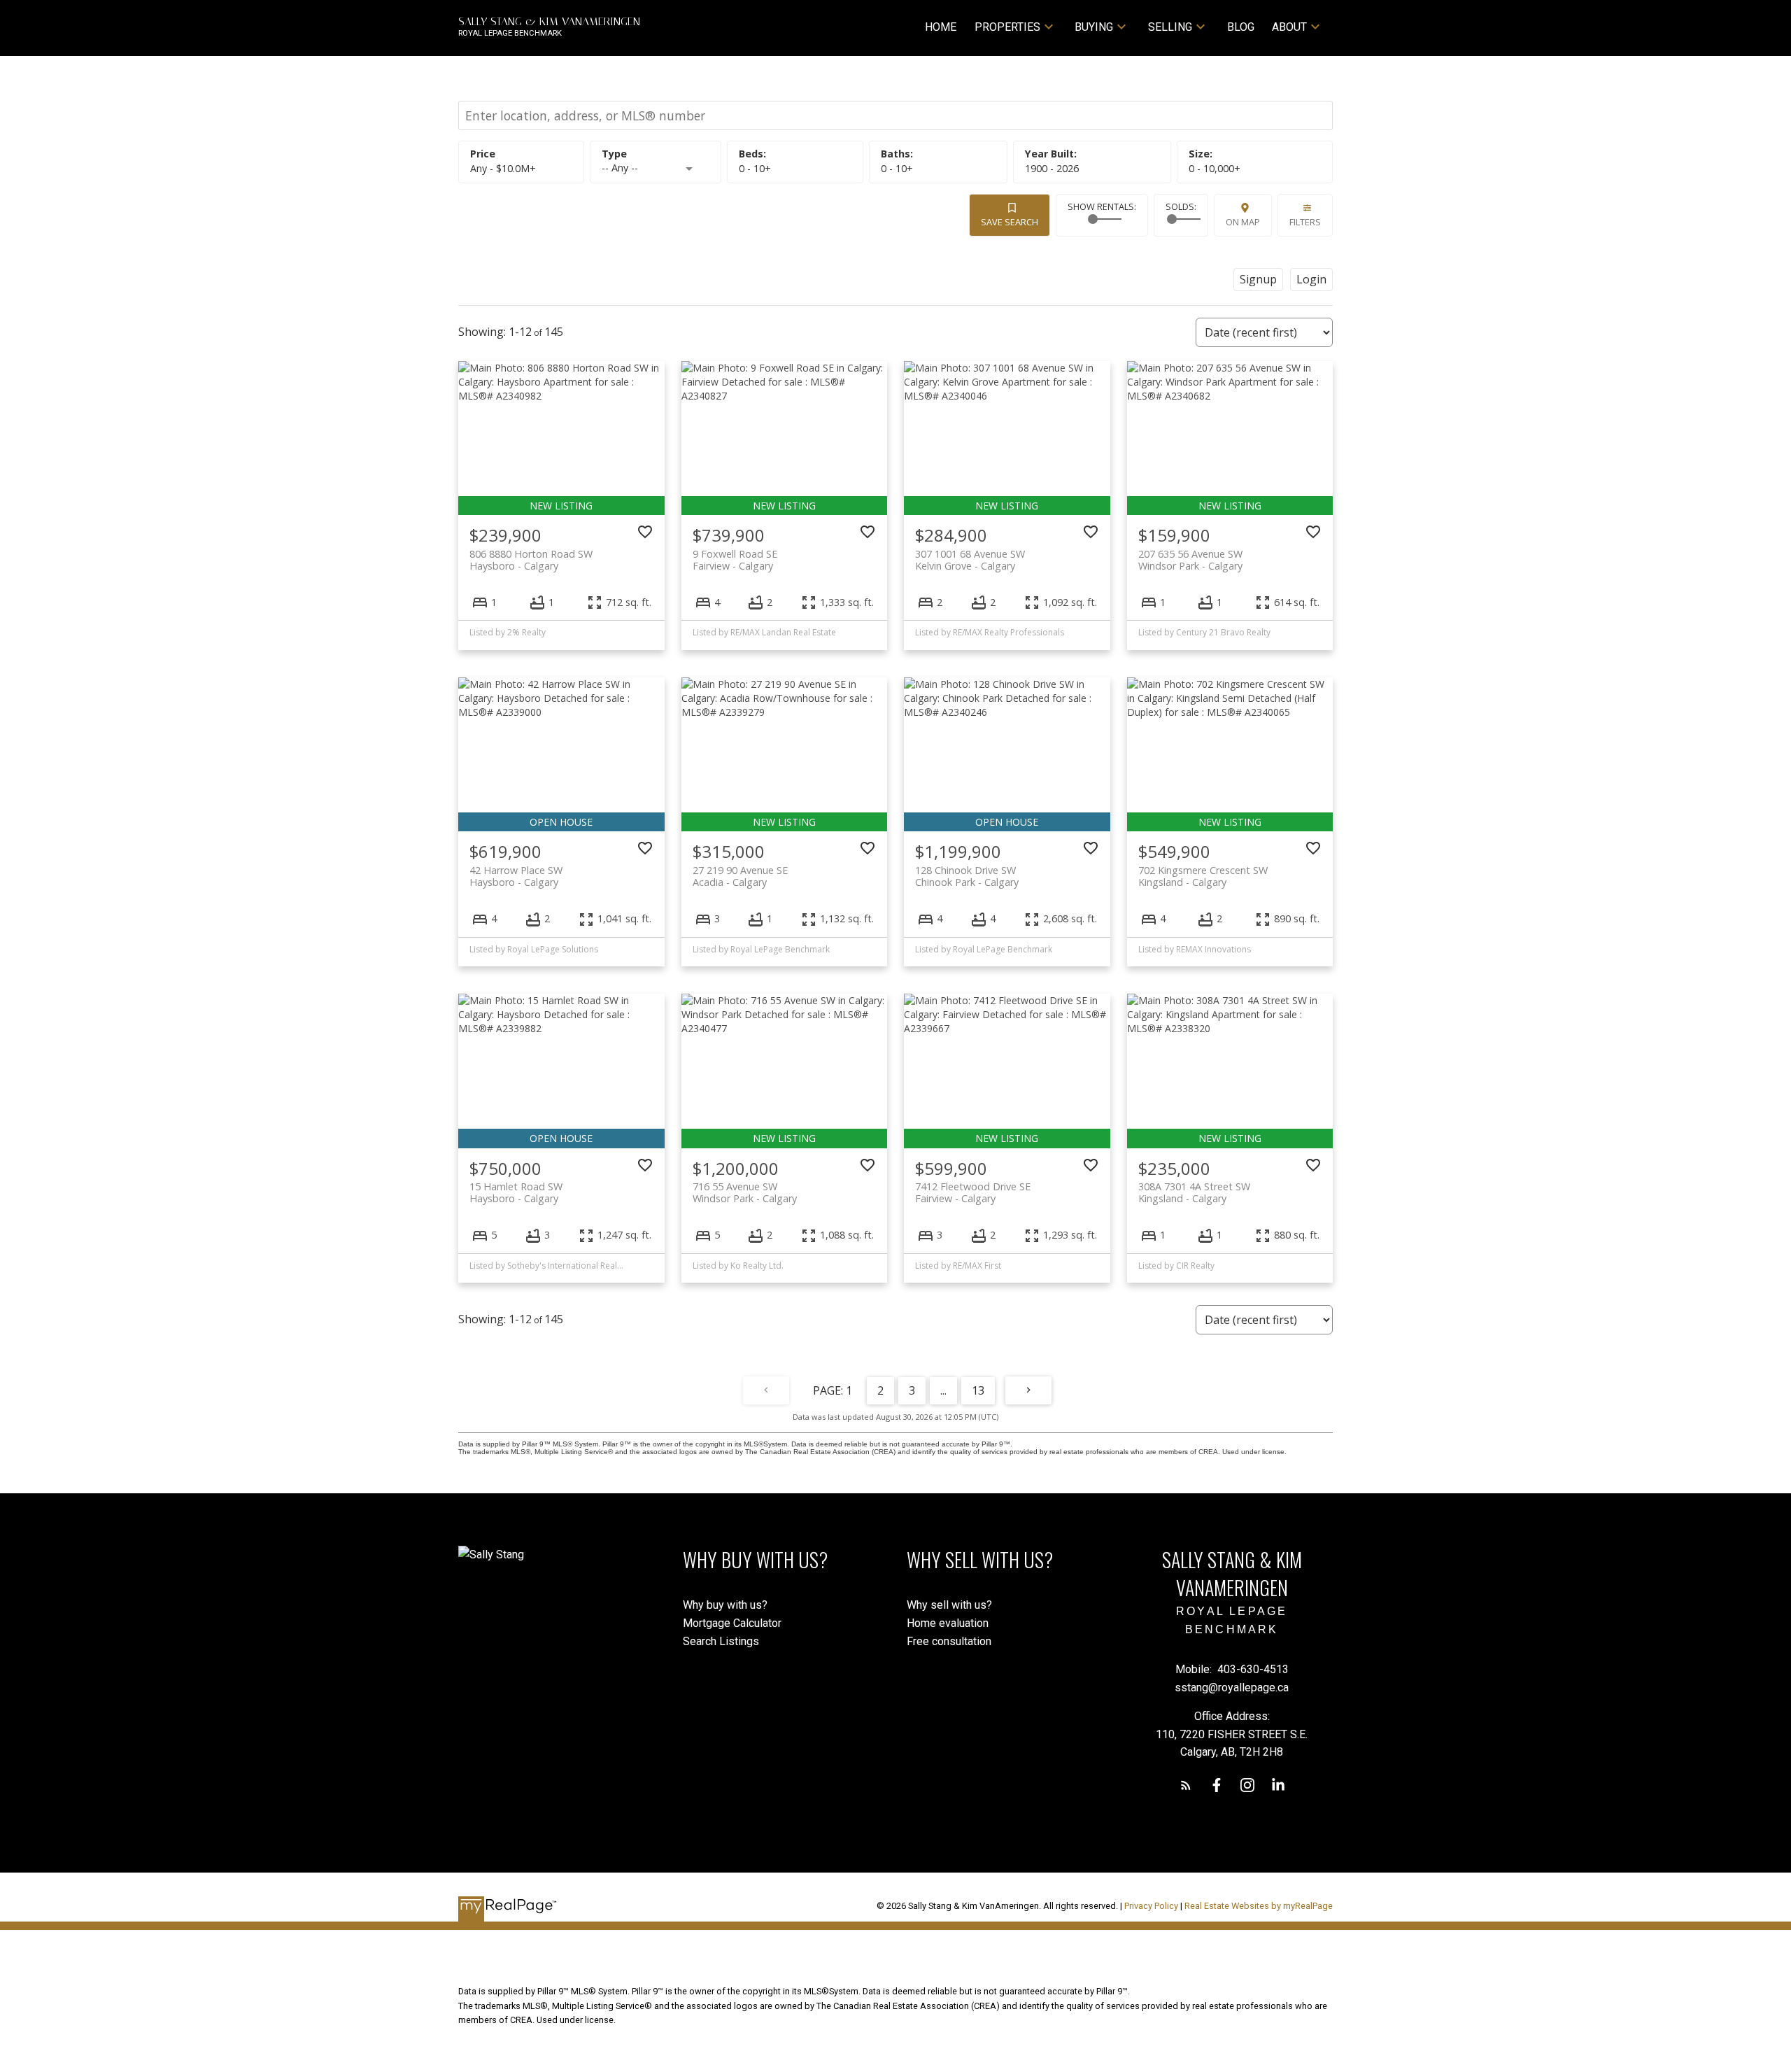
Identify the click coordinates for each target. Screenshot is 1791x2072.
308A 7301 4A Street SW (1194, 1192)
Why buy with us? (725, 1605)
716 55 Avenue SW (745, 1192)
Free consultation (949, 1641)
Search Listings (721, 1641)
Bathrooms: (897, 168)
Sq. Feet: (1215, 168)
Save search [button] (1010, 222)
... (943, 1390)
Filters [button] (1305, 222)
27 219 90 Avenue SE (740, 876)
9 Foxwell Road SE (735, 560)
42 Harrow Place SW (516, 876)
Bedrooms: (755, 168)
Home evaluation (948, 1623)
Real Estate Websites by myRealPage (1259, 1906)
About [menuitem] (1289, 27)
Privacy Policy (1151, 1906)
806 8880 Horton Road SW (531, 560)
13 (978, 1390)
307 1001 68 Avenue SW (970, 560)
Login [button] (1311, 279)
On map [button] (1243, 222)
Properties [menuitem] (1007, 27)
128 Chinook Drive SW (967, 876)
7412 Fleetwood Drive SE (973, 1192)
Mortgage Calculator (732, 1623)
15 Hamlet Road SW (516, 1192)
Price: (503, 168)
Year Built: (1052, 168)
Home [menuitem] (941, 27)
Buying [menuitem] (1094, 27)
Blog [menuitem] (1241, 27)
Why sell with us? (949, 1605)
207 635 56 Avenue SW (1190, 560)
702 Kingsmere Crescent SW (1203, 876)
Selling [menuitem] (1170, 27)
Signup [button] (1258, 279)
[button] (1186, 1785)
